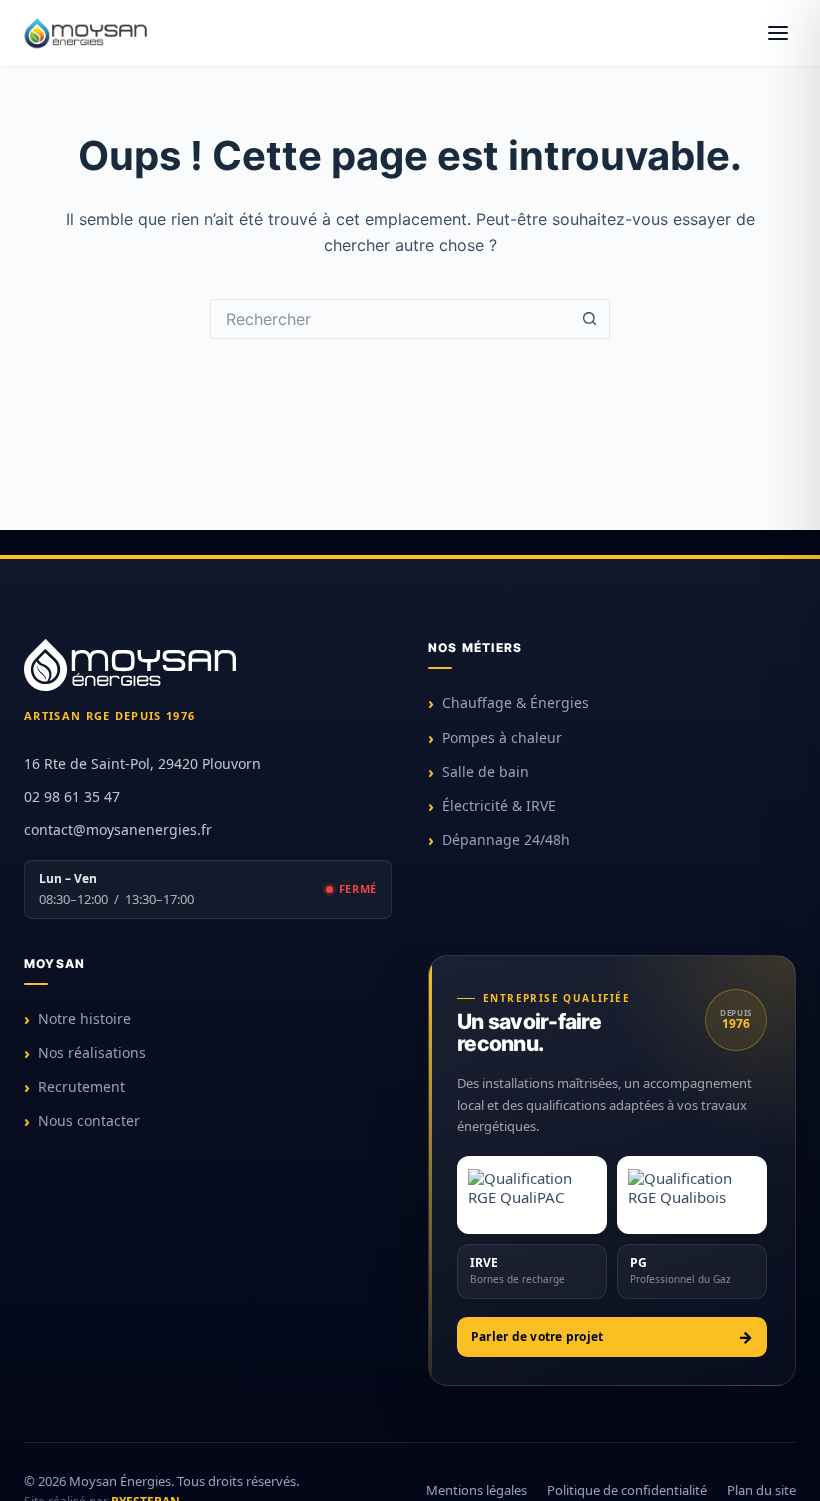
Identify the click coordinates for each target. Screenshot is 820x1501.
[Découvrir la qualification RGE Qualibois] (692, 1195)
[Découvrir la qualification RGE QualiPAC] (532, 1195)
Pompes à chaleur (502, 737)
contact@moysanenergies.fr (118, 829)
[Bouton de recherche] (590, 319)
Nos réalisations (92, 1052)
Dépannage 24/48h (506, 839)
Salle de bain (485, 771)
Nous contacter (89, 1120)
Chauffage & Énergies (515, 702)
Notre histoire (84, 1018)
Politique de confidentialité (627, 1490)
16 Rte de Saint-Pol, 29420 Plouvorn (142, 763)
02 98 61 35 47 (72, 796)
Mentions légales (476, 1490)
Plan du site (761, 1490)
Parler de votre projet (537, 1336)
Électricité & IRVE (499, 805)
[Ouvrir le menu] (778, 33)
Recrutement (81, 1086)
